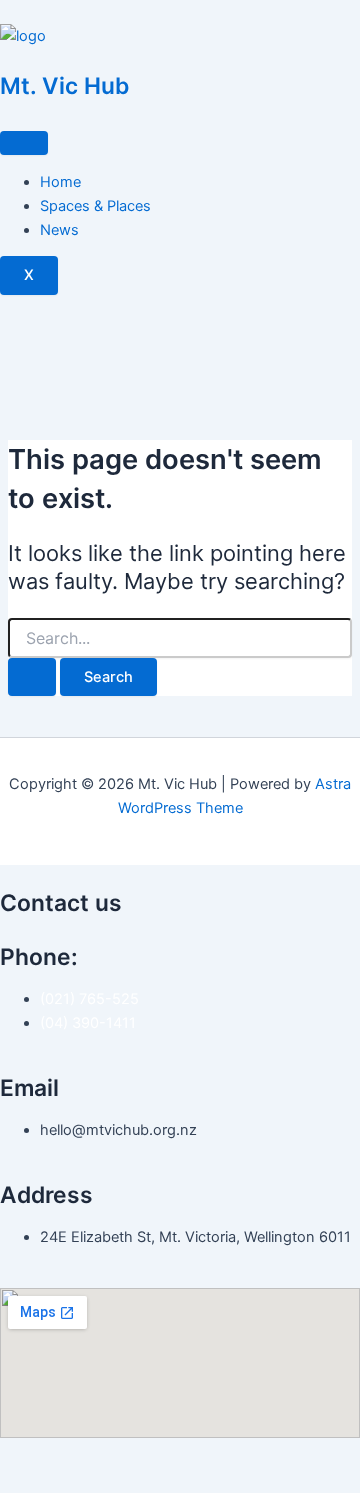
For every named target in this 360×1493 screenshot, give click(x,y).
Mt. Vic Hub (64, 86)
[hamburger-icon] (24, 143)
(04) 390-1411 (88, 1023)
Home (60, 182)
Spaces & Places (95, 206)
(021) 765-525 (89, 999)
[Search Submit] (32, 677)
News (59, 230)
